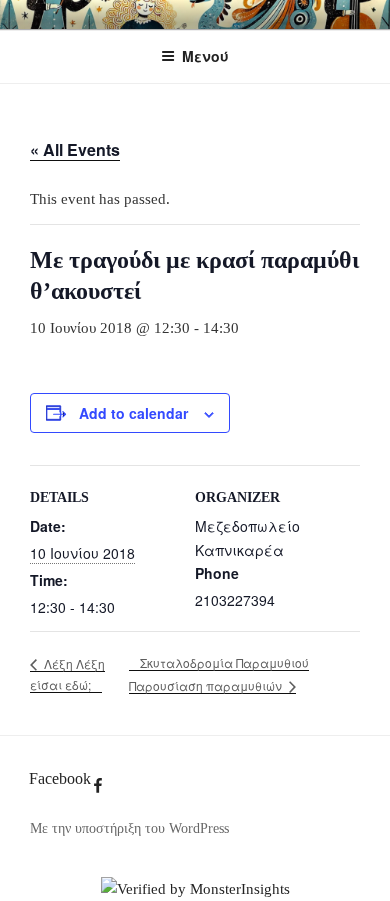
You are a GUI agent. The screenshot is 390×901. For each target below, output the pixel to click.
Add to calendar (133, 413)
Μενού (205, 56)
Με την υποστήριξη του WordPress (129, 828)
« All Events (75, 149)
